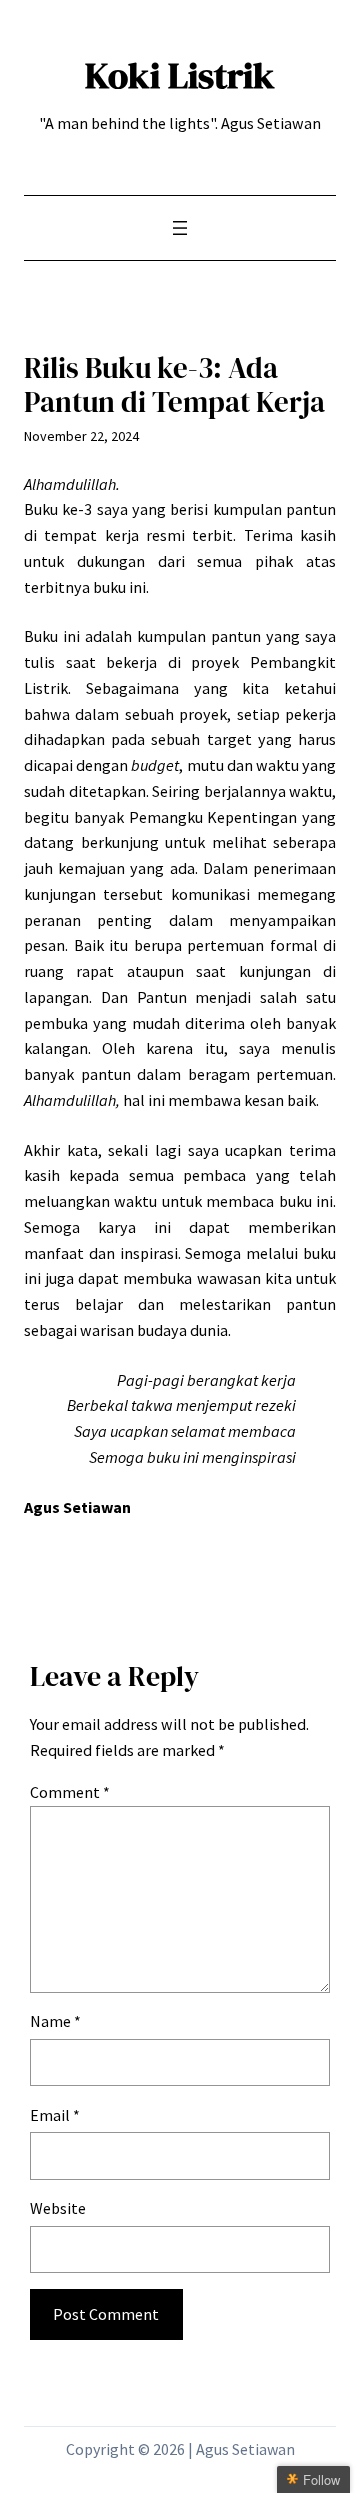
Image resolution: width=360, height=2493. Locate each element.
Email (55, 2115)
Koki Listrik (180, 75)
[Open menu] (180, 228)
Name (55, 2021)
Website (58, 2208)
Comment (70, 1792)
